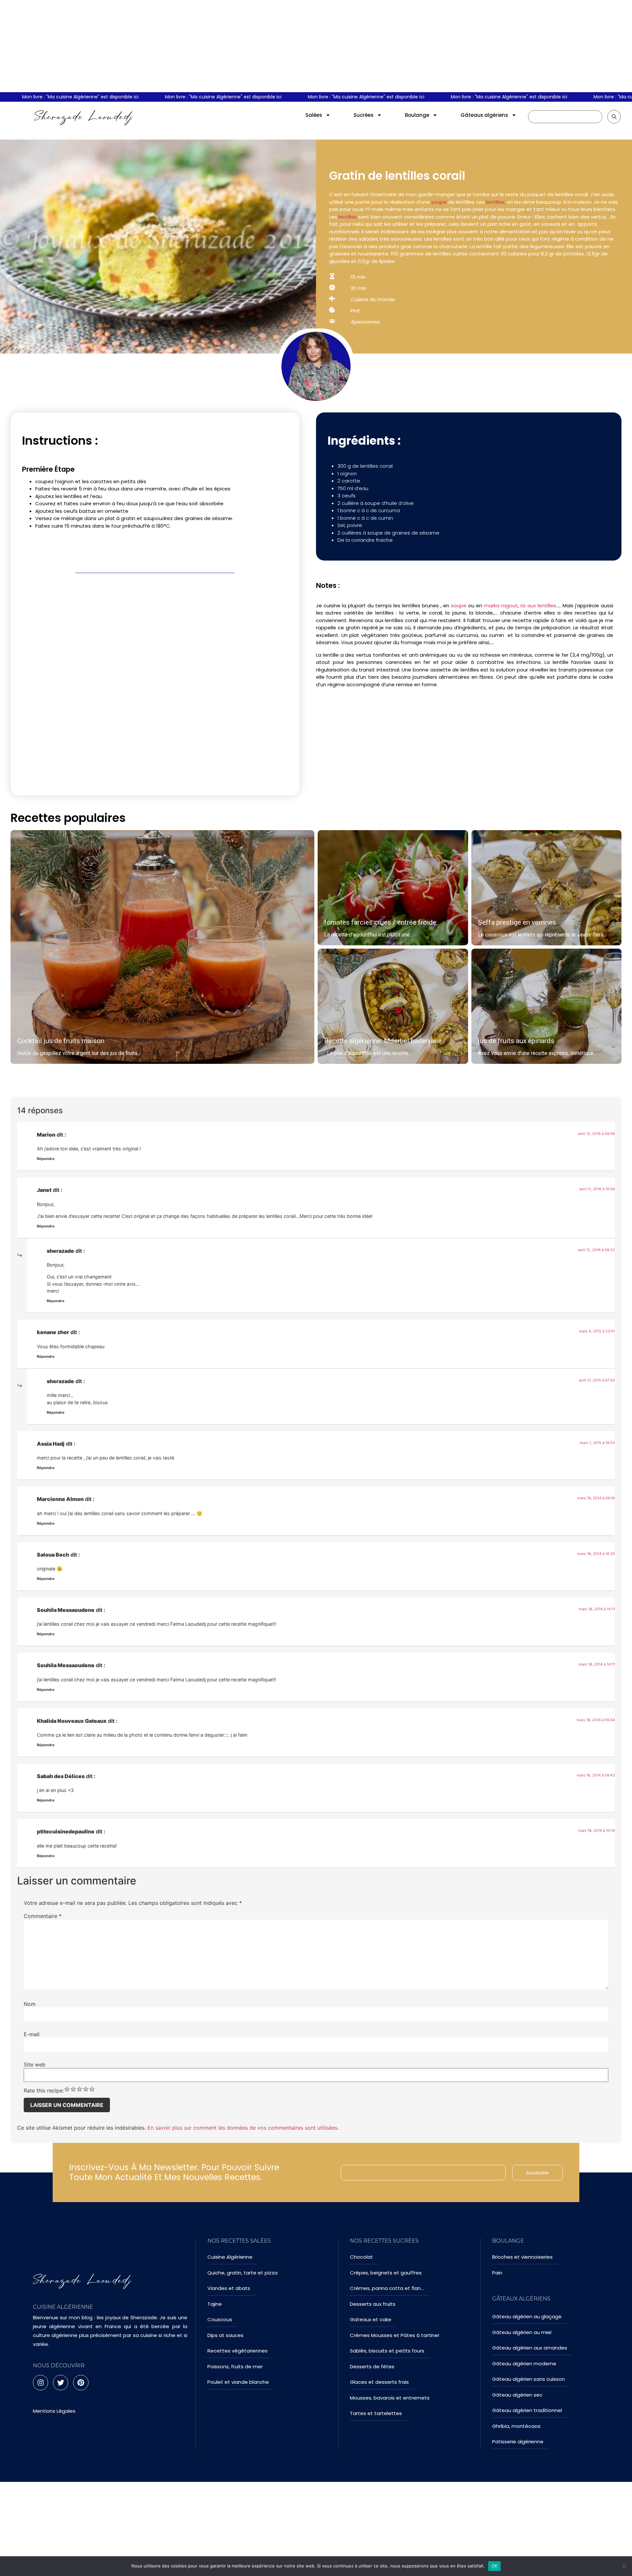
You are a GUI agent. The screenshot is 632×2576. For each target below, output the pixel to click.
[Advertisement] (316, 46)
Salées (314, 115)
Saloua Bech (53, 1555)
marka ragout (500, 605)
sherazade (60, 1251)
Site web (35, 2064)
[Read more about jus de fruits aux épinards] (547, 1006)
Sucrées (364, 115)
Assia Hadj (51, 1444)
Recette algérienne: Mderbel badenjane (383, 1041)
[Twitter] (61, 2382)
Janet (44, 1190)
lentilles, (496, 202)
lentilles (348, 217)
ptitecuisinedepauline (66, 1831)
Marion (46, 1135)
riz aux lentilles (538, 605)
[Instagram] (40, 2382)
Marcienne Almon (60, 1499)
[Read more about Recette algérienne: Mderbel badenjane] (393, 1006)
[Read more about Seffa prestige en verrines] (547, 888)
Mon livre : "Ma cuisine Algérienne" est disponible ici (182, 97)
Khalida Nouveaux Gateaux (72, 1721)
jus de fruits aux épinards (516, 1041)
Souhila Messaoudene (66, 1610)
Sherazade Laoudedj (84, 117)
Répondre (46, 1159)
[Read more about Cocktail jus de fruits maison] (162, 947)
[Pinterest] (81, 2382)
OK (495, 2566)
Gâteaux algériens (484, 115)
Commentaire (43, 1916)
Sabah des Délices (61, 1776)
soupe (439, 202)
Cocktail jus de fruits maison (61, 1041)
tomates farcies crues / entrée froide (380, 922)
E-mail (32, 2034)
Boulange (417, 115)
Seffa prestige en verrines (517, 922)
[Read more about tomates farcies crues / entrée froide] (393, 888)
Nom (30, 2004)
